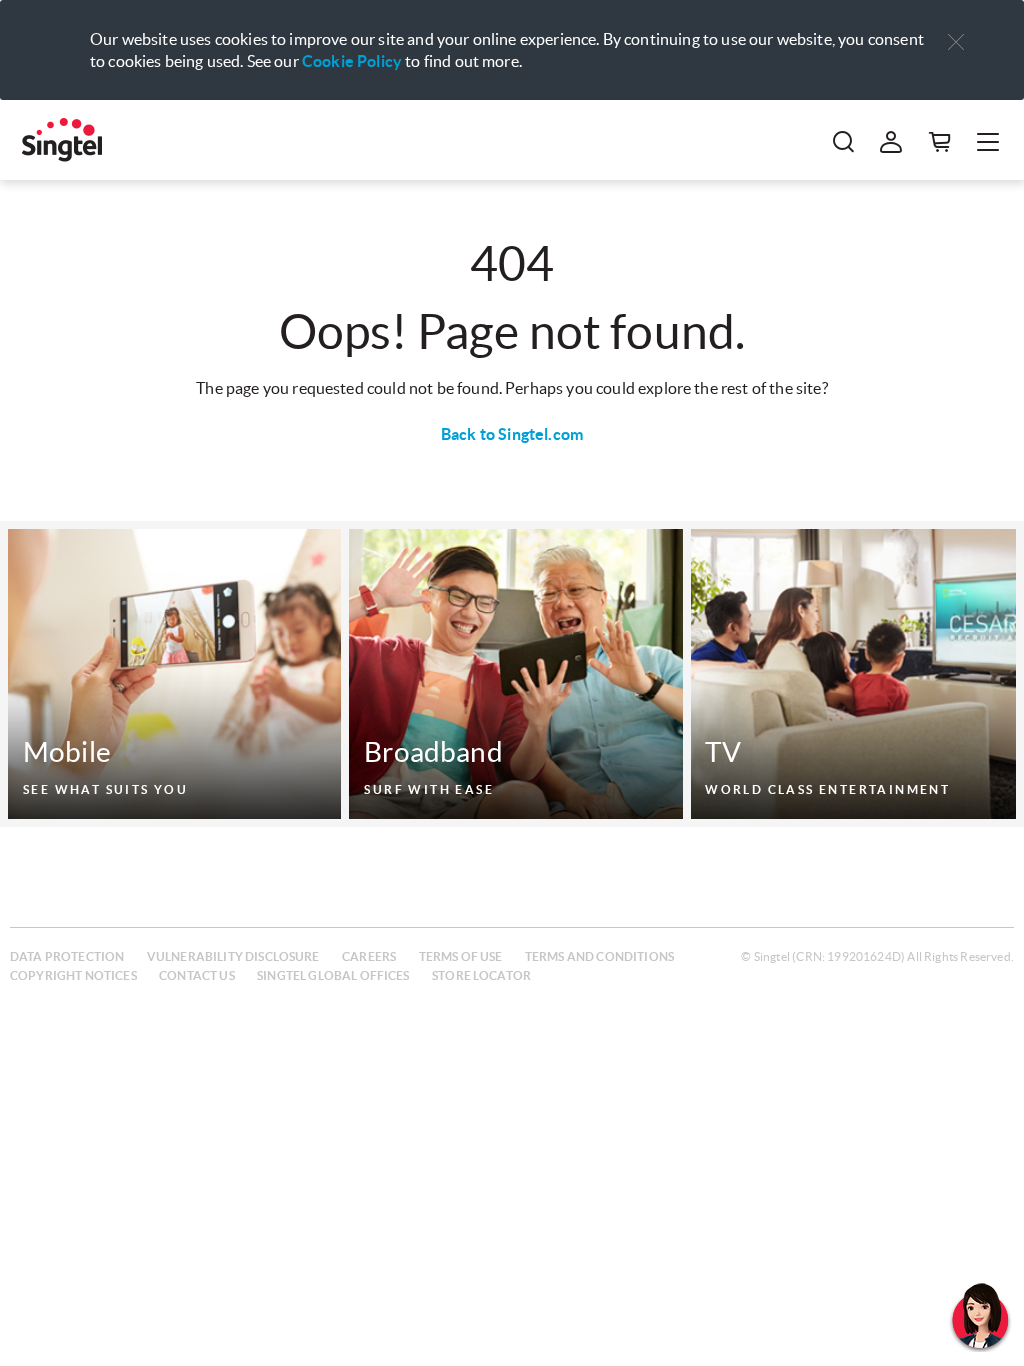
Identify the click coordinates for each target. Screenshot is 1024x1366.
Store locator (481, 975)
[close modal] (956, 29)
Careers (369, 956)
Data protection (67, 956)
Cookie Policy (352, 61)
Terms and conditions (599, 956)
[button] (956, 42)
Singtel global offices (333, 975)
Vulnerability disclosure (233, 956)
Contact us (197, 975)
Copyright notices (73, 975)
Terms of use (461, 956)
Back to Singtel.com (512, 434)
